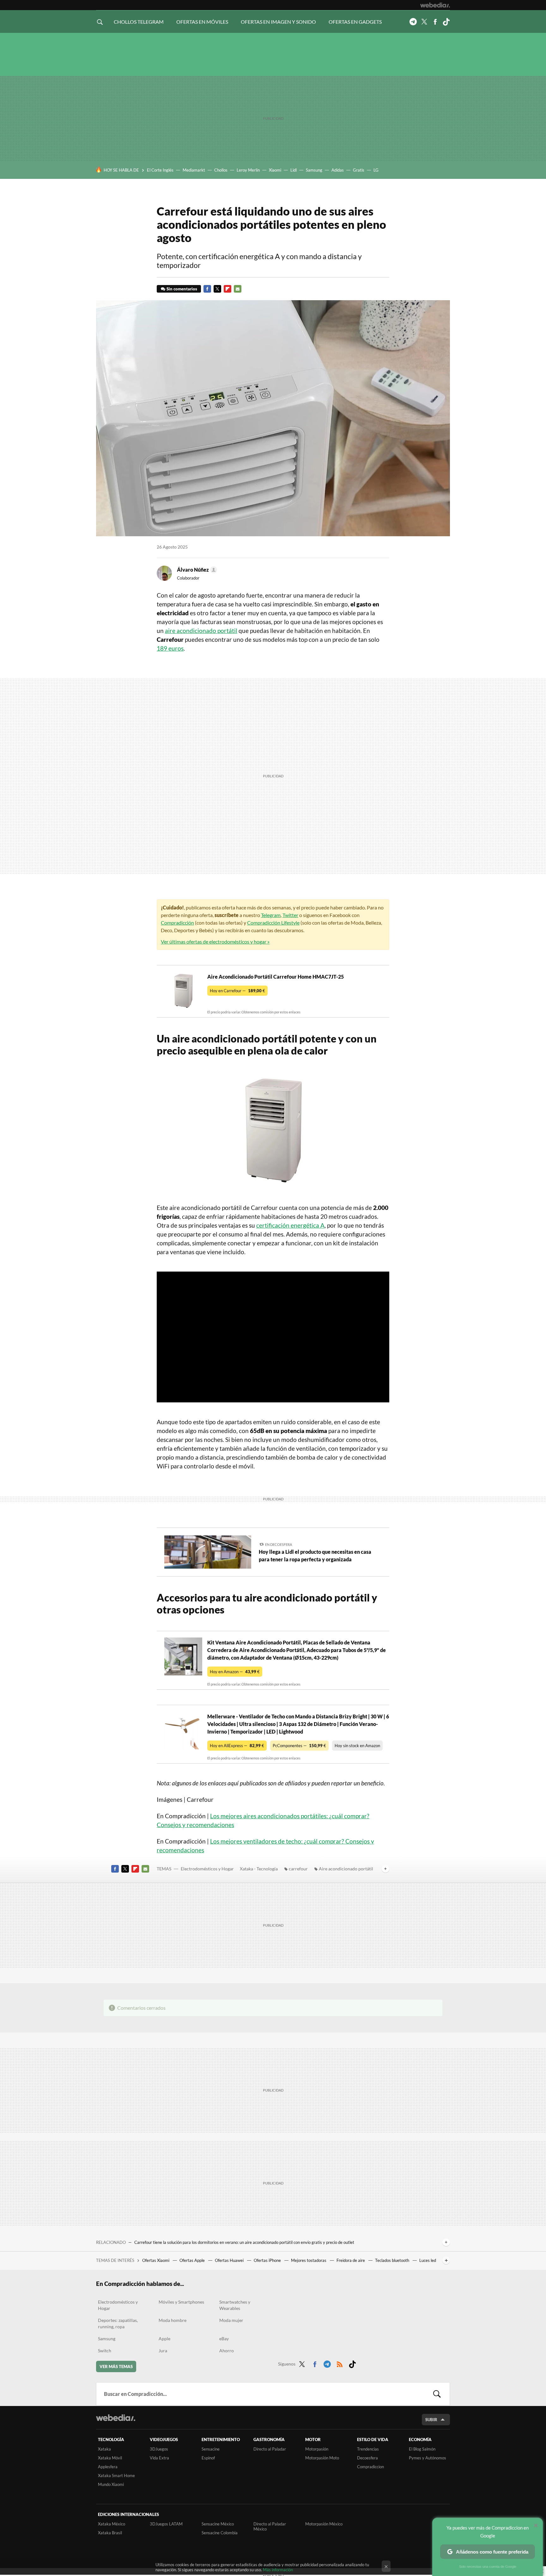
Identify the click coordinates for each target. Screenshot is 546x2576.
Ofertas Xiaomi (156, 2260)
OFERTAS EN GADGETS (355, 22)
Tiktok (446, 22)
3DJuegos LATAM (166, 2524)
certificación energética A (290, 1225)
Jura (163, 2351)
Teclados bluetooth (393, 2260)
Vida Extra (159, 2458)
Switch (105, 2351)
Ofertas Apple (193, 2260)
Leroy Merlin (248, 170)
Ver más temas (116, 2366)
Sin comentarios (182, 289)
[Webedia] (435, 5)
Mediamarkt (194, 170)
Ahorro (227, 2351)
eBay (224, 2339)
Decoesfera (367, 2458)
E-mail (238, 289)
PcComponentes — (299, 1746)
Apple (164, 2339)
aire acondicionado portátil (201, 631)
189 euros (170, 648)
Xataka (104, 2449)
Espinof (208, 2458)
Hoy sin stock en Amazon (357, 1746)
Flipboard (227, 289)
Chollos (221, 170)
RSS (340, 2363)
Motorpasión (317, 2449)
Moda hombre (173, 2320)
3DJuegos (159, 2449)
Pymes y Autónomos (428, 2458)
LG (376, 170)
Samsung (314, 170)
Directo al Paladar (270, 2449)
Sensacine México (218, 2524)
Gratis (359, 170)
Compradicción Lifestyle (273, 923)
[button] (196, 570)
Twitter (424, 22)
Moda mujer (231, 2320)
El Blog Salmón (422, 2449)
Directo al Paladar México (270, 2526)
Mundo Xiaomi (111, 2484)
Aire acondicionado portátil (346, 1869)
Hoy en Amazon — (235, 1672)
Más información (278, 2570)
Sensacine (211, 2449)
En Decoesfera (279, 1544)
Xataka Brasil (110, 2533)
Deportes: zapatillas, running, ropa (118, 2323)
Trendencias (368, 2449)
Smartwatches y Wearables (235, 2305)
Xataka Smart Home (116, 2476)
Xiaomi (275, 170)
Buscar (437, 2394)
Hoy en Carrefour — (237, 991)
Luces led (428, 2260)
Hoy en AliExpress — (237, 1746)
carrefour (298, 1869)
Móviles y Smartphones (181, 2302)
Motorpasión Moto (322, 2458)
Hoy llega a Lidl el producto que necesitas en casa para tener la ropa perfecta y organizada (315, 1555)
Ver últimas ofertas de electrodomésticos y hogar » (215, 942)
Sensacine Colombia (220, 2533)
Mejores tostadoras (309, 2260)
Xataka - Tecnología (259, 1869)
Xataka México (112, 2524)
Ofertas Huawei (230, 2260)
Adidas (338, 170)
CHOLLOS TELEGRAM (139, 22)
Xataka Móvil (110, 2458)
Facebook (435, 22)
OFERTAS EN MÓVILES (202, 22)
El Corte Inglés (160, 170)
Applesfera (108, 2467)
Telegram (413, 22)
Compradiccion (370, 2467)
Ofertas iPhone (268, 2260)
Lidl (294, 170)
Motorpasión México (324, 2524)
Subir (431, 2420)
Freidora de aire (351, 2260)
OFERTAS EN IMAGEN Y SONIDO (278, 22)
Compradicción (177, 923)
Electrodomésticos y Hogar (207, 1869)
